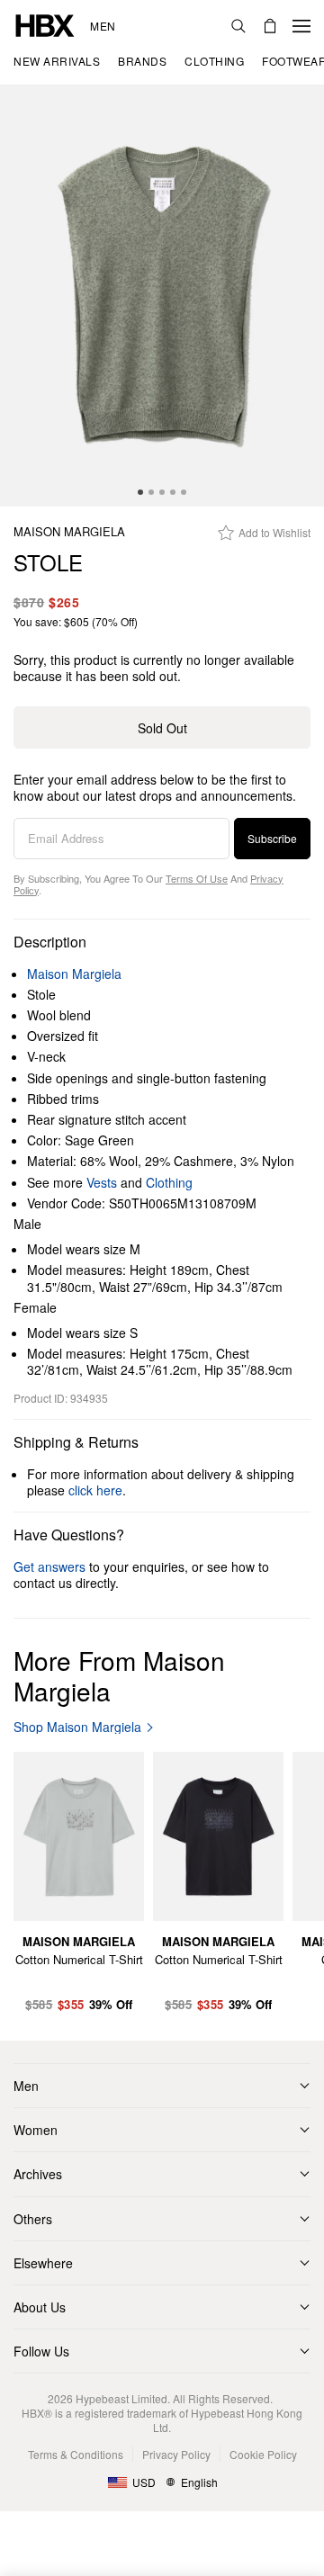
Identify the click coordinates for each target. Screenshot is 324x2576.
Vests (102, 1182)
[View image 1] (162, 296)
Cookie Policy (263, 2454)
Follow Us (41, 2351)
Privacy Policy (176, 2454)
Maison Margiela (69, 532)
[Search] (238, 26)
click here (95, 1490)
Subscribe (272, 838)
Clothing (169, 1182)
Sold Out (162, 728)
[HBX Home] (45, 24)
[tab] (140, 492)
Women (36, 2130)
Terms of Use (197, 878)
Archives (38, 2174)
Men (103, 26)
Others (33, 2219)
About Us (40, 2307)
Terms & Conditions (76, 2454)
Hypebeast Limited (121, 2398)
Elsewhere (43, 2263)
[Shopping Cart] (270, 26)
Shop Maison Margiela (77, 1727)
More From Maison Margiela (119, 1675)
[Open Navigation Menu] (301, 26)
